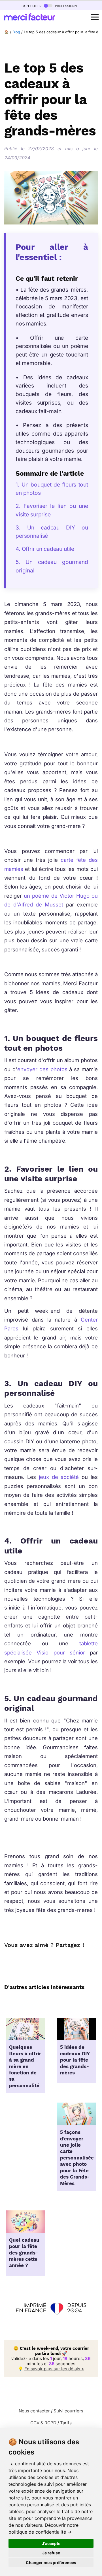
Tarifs (66, 2423)
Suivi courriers (68, 2411)
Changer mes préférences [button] (51, 2562)
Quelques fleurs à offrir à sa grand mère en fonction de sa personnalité (25, 2066)
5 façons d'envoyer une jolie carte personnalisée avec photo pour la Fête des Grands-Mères (77, 2158)
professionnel (67, 6)
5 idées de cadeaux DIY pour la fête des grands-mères (75, 2060)
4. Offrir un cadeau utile (46, 549)
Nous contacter (34, 2411)
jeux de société (59, 1477)
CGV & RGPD (43, 2423)
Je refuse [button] (51, 2553)
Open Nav (95, 17)
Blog (16, 32)
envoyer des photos (43, 1069)
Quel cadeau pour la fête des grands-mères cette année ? (24, 2253)
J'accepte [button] (51, 2543)
